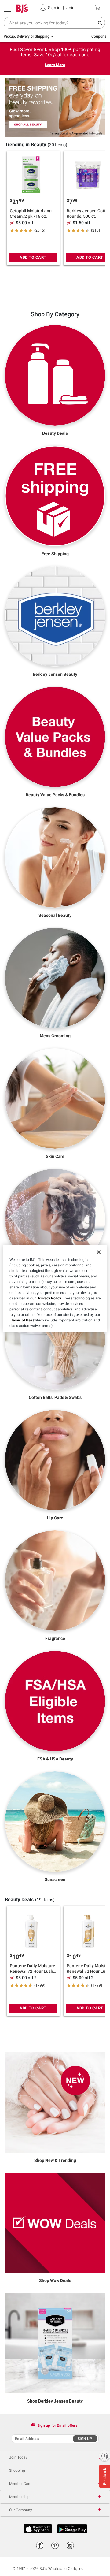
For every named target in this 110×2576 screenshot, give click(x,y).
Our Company (21, 2510)
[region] (55, 1288)
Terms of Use (22, 1320)
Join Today (18, 2457)
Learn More (55, 65)
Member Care (20, 2484)
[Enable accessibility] (105, 2456)
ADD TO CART (33, 257)
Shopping (17, 2470)
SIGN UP (85, 2439)
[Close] (99, 1252)
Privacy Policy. (50, 1298)
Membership (19, 2497)
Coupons (99, 36)
